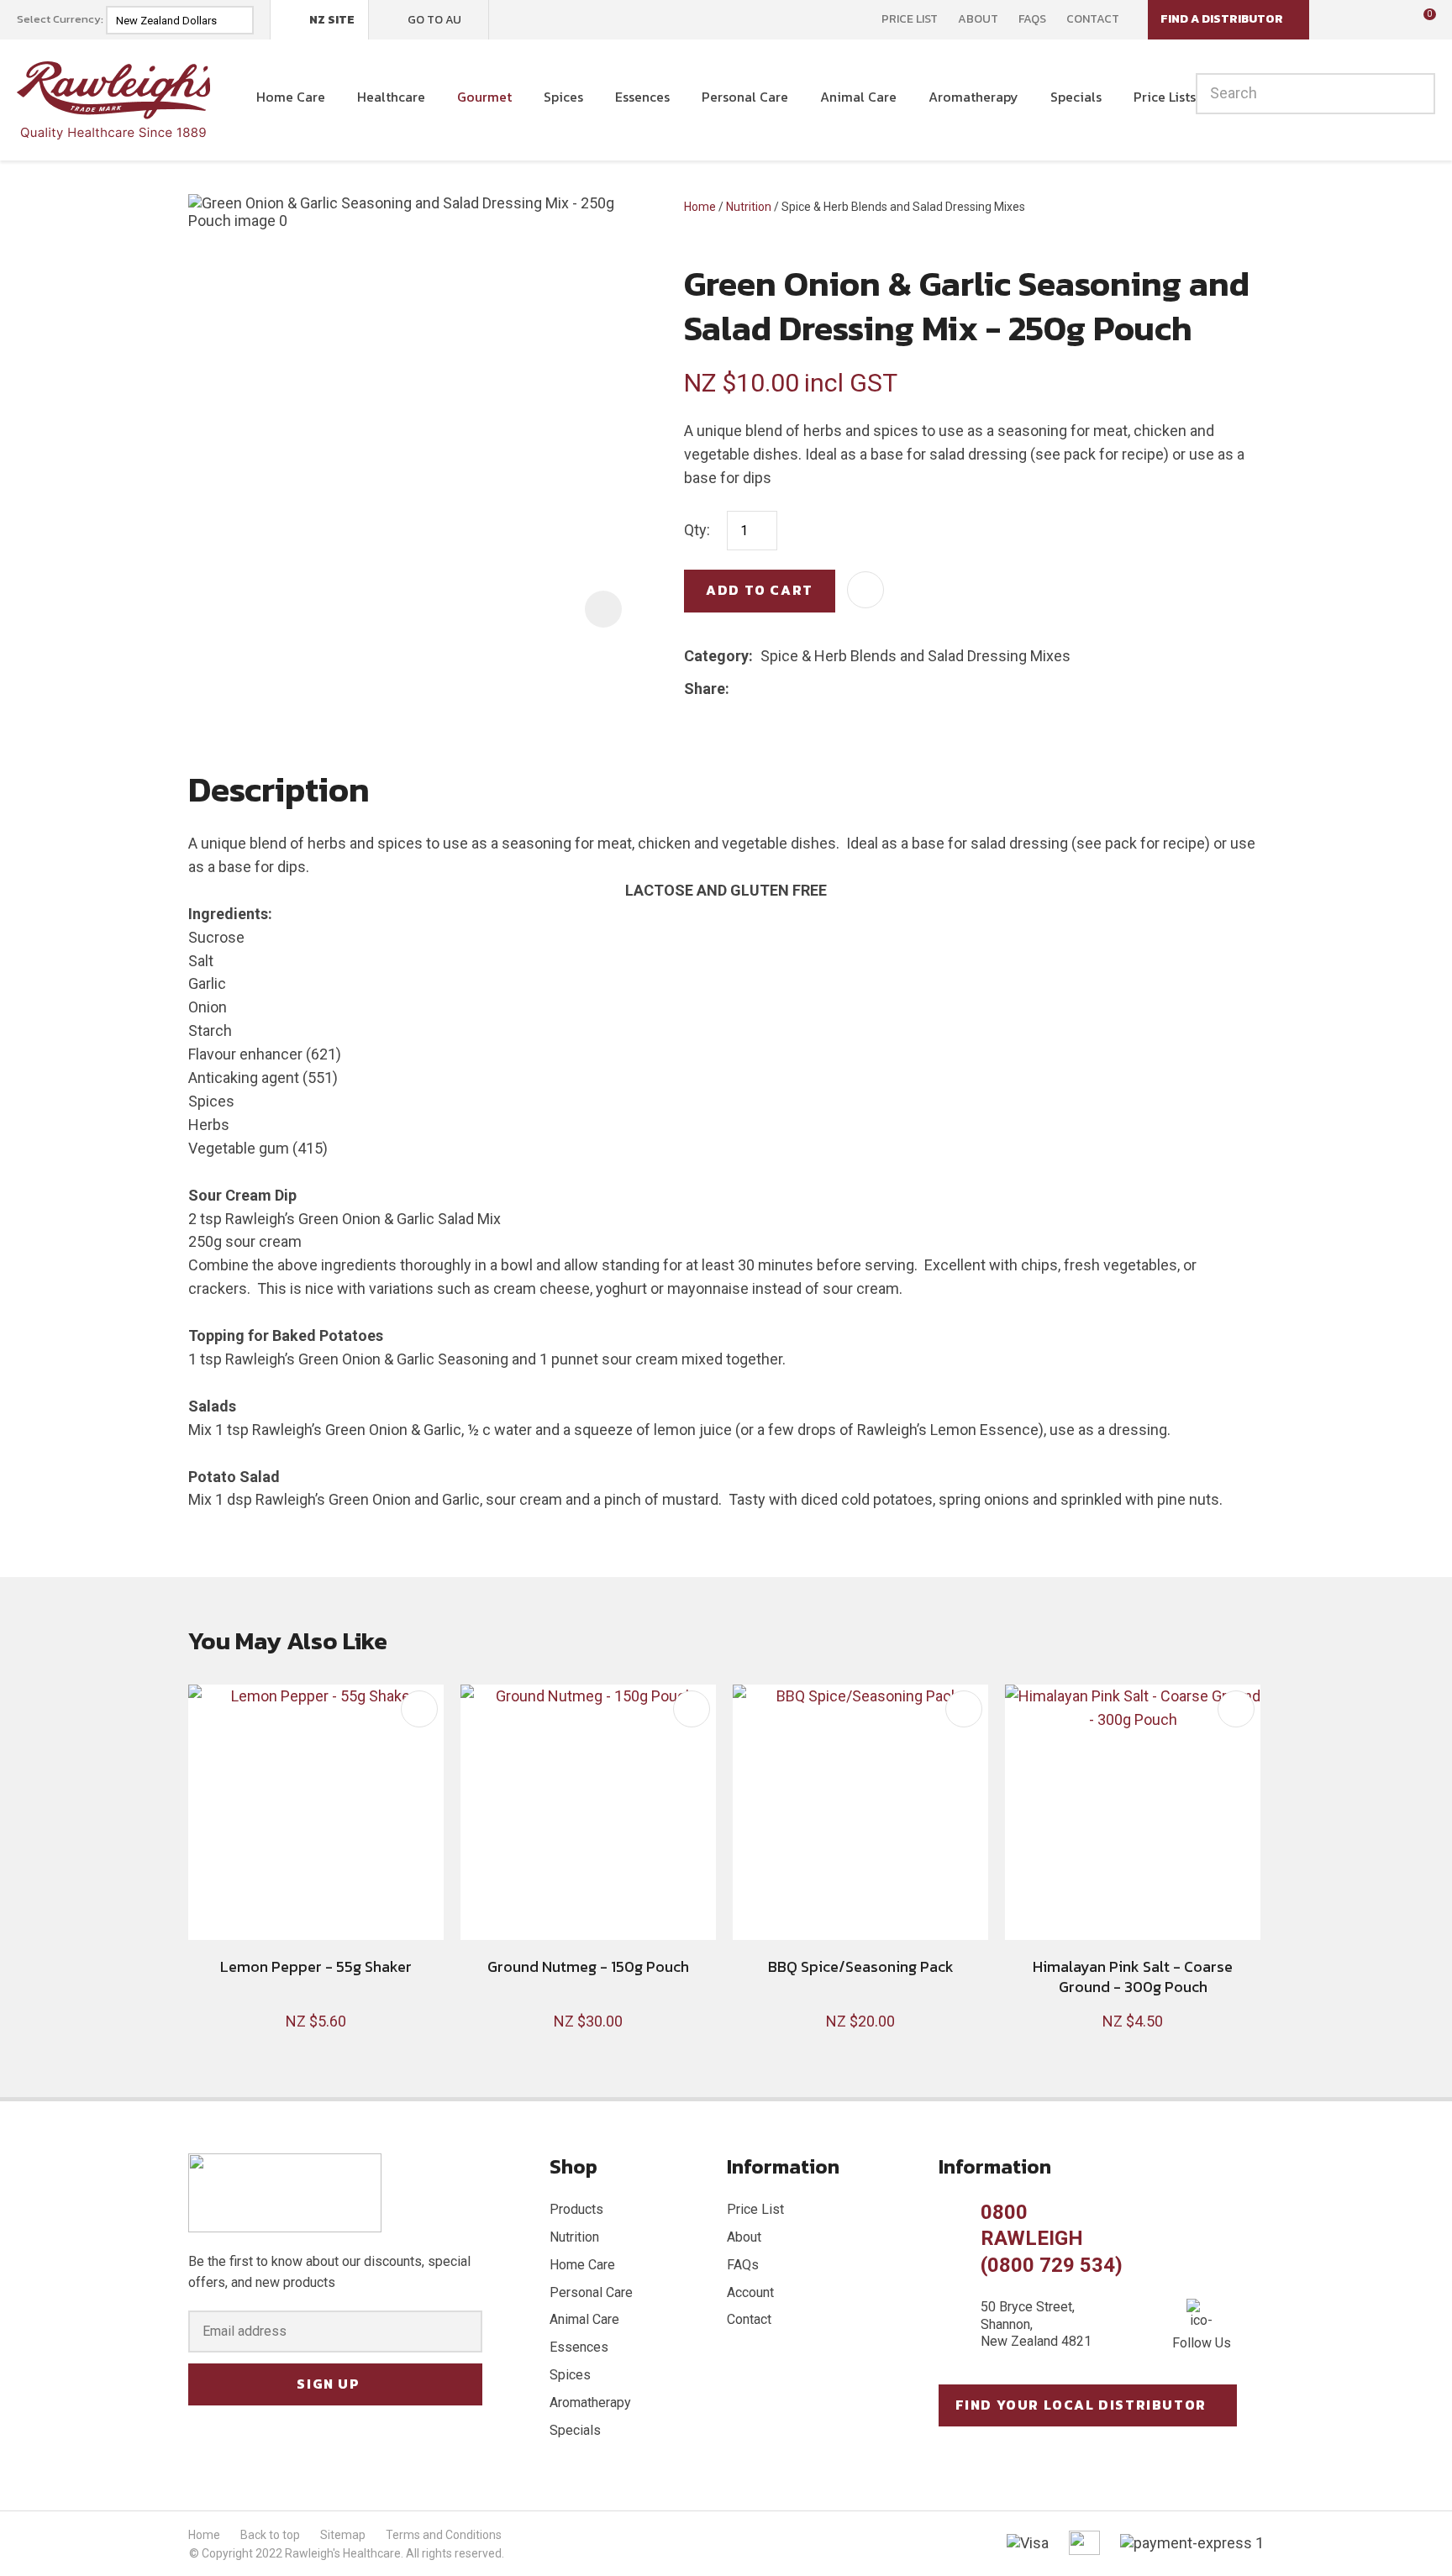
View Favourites (1381, 20)
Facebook (513, 19)
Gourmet (484, 97)
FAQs (1032, 19)
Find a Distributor (1222, 19)
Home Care (291, 97)
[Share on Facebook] (740, 689)
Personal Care (745, 97)
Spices (563, 97)
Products (576, 2209)
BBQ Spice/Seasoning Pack (861, 1966)
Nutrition (749, 207)
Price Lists (1165, 97)
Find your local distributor (1081, 2405)
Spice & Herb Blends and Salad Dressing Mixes (903, 207)
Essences (642, 97)
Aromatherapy (973, 97)
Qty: (697, 530)
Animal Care (858, 97)
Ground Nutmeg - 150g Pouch (588, 1966)
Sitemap (343, 2535)
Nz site (332, 20)
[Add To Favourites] (865, 590)
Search (1415, 94)
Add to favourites (419, 1709)
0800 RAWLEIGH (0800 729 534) (1052, 2238)
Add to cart (760, 590)
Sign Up (328, 2384)
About (978, 19)
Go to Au (434, 20)
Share (705, 689)
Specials (1076, 97)
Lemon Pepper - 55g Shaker (316, 1966)
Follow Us (1202, 2343)
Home (700, 207)
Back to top (270, 2535)
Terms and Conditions (444, 2535)
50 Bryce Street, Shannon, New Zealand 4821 (1036, 2324)
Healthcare (391, 97)
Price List (910, 19)
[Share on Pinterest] (814, 689)
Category (716, 656)
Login (1345, 19)
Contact (1093, 19)
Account (750, 2292)
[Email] (789, 689)
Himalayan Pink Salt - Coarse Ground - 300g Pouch (1133, 1976)
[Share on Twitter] (763, 689)
